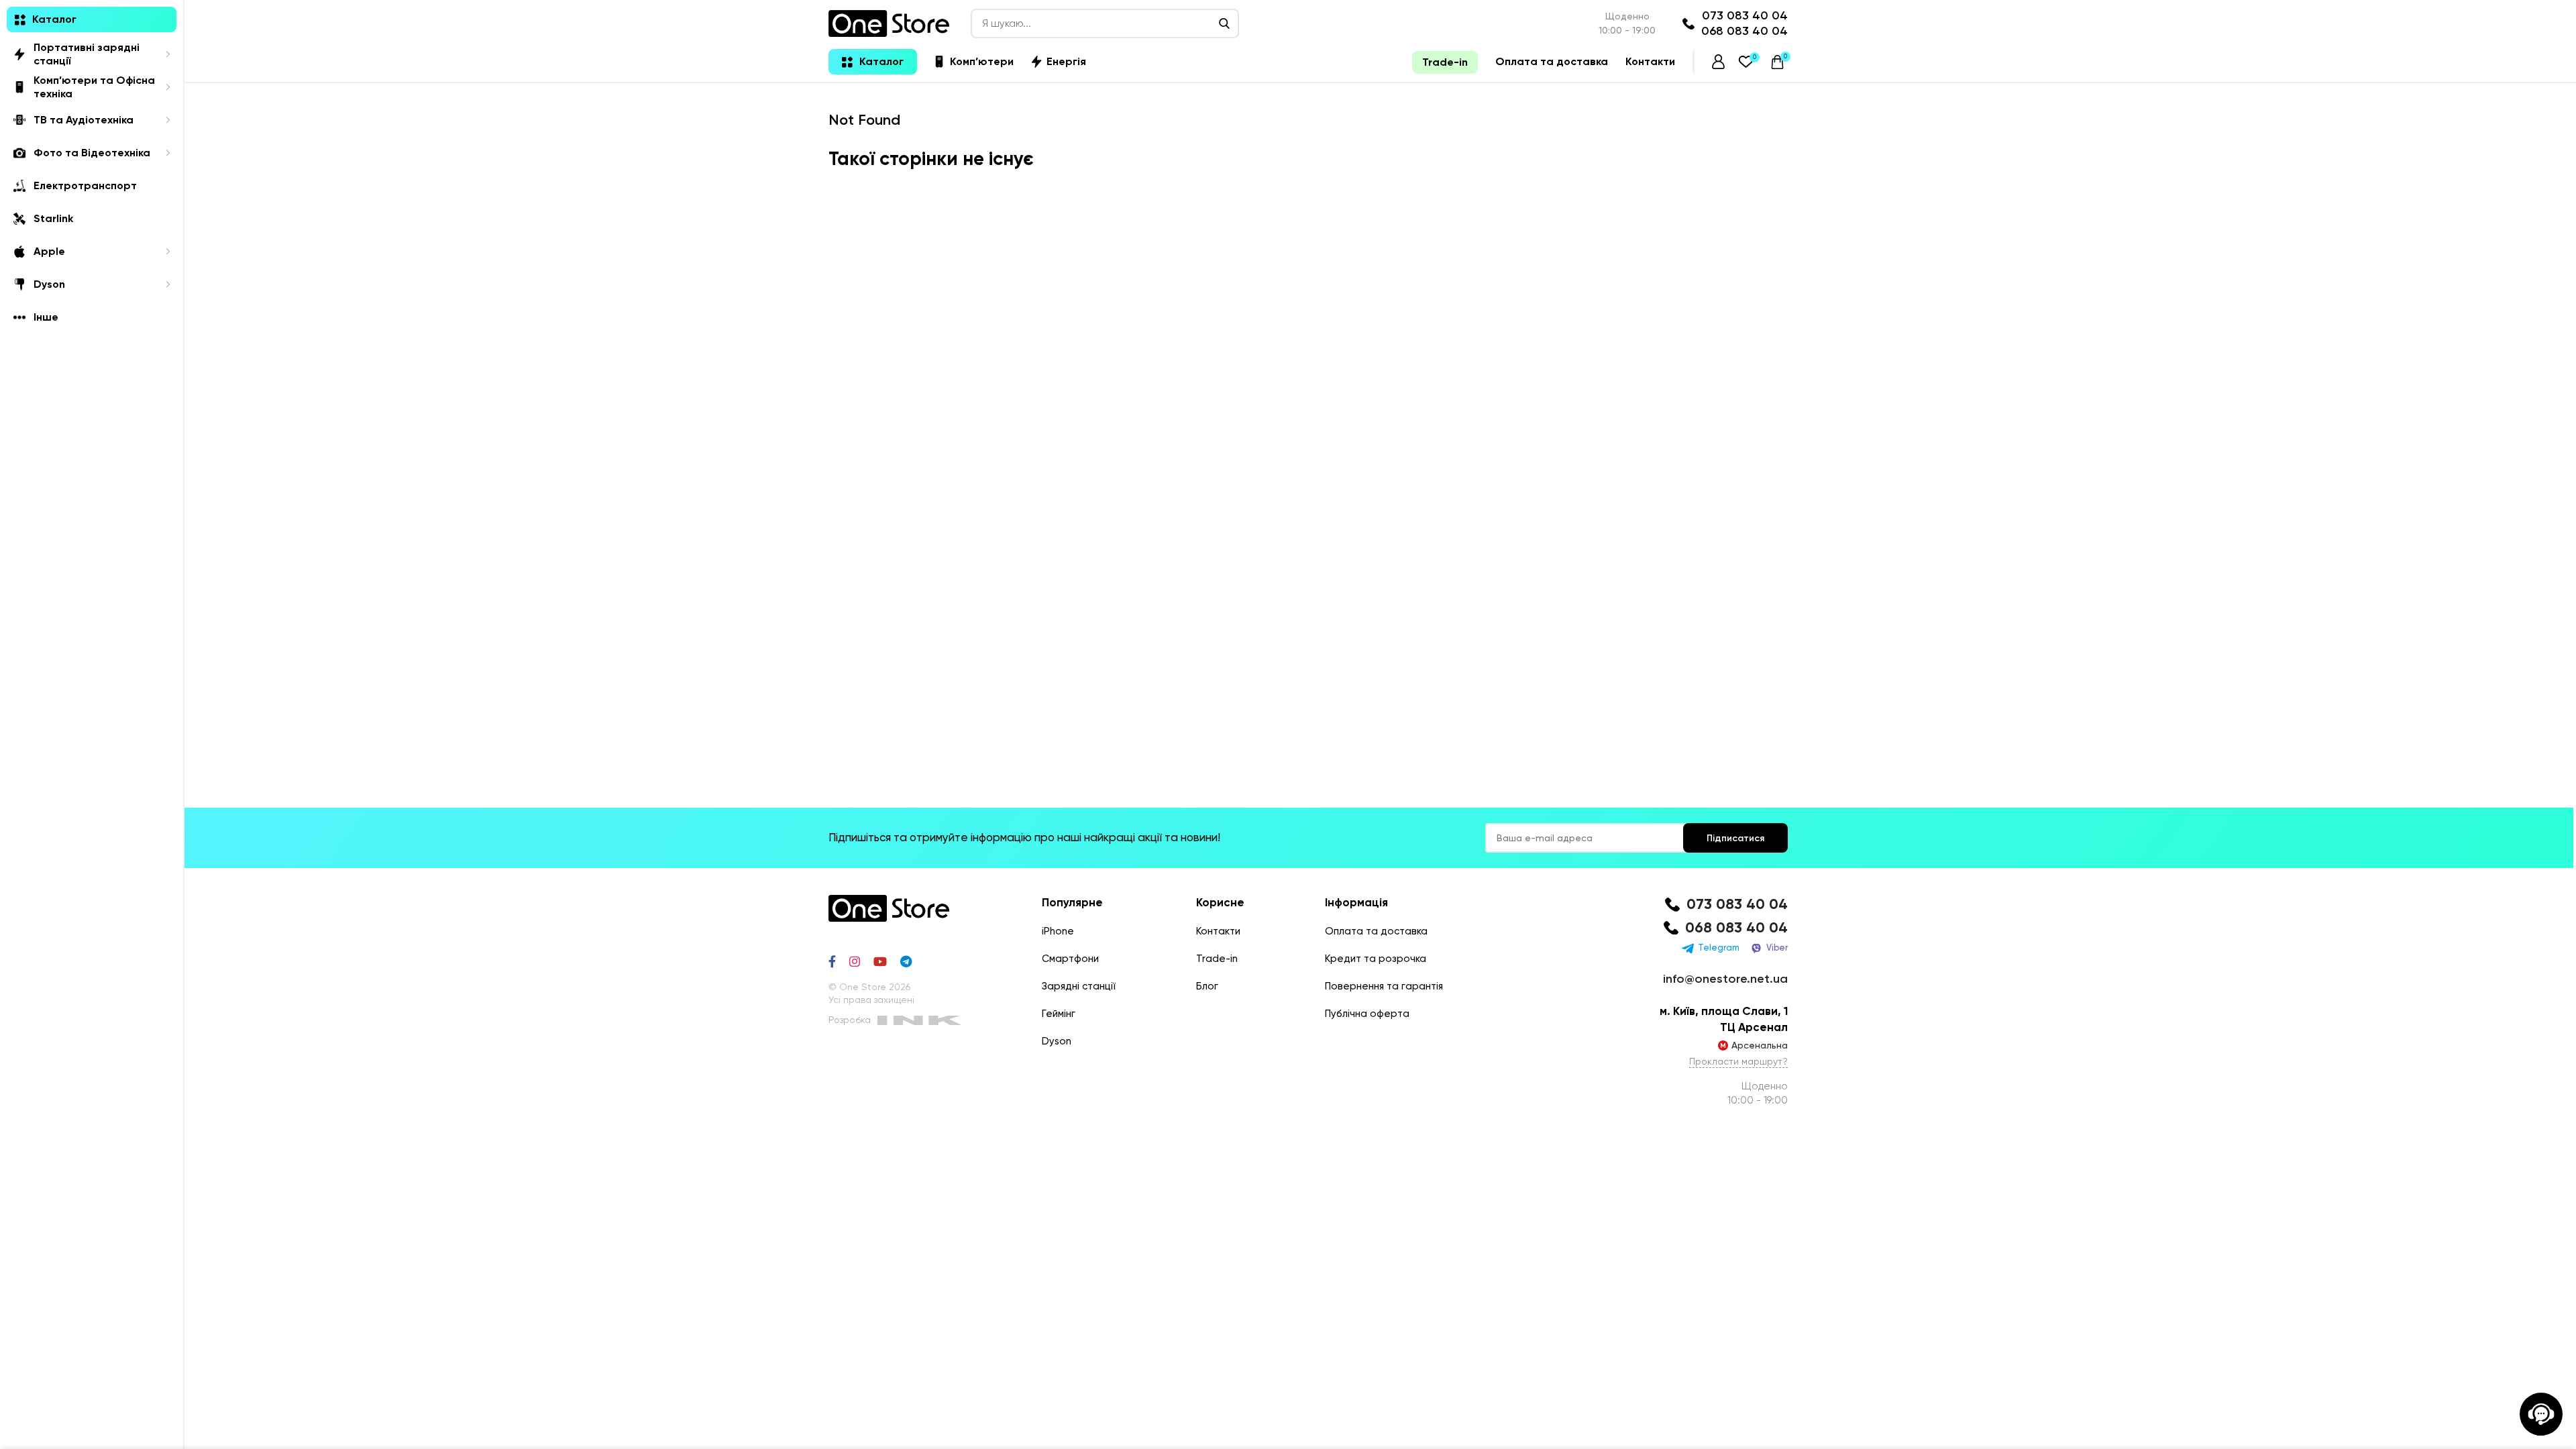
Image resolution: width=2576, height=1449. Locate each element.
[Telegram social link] (906, 961)
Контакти (1218, 931)
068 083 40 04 (1745, 31)
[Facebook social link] (832, 961)
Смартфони (1070, 959)
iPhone (1058, 931)
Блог (1207, 986)
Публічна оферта (1367, 1014)
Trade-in (1217, 959)
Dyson (1057, 1041)
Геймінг (1059, 1014)
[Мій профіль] (1718, 62)
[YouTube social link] (880, 961)
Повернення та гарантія (1384, 986)
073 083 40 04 (1745, 15)
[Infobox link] (1724, 905)
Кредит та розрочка (1376, 959)
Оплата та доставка (1376, 931)
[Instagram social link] (855, 961)
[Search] (1224, 23)
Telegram (1719, 948)
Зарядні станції (1079, 986)
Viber (1777, 948)
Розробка (850, 1020)
